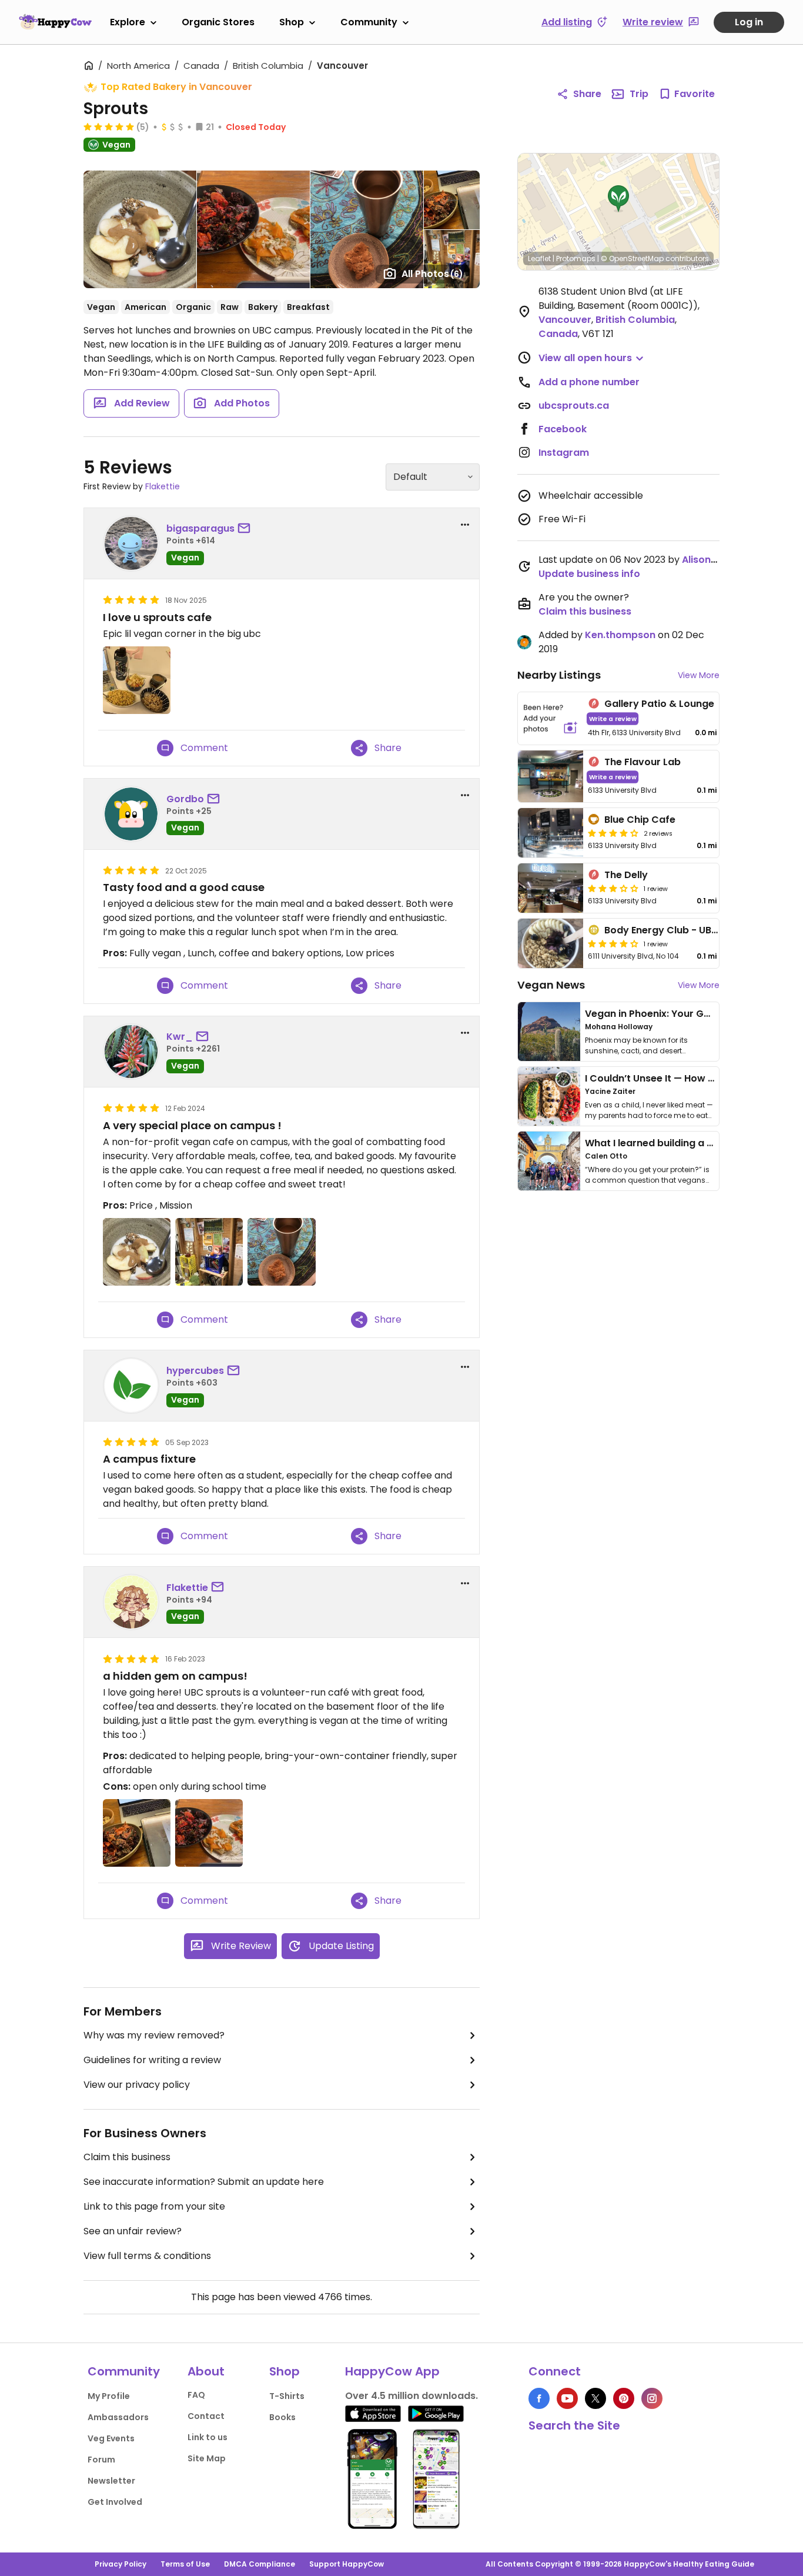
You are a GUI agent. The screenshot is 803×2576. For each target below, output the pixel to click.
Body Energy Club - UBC (662, 930)
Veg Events (111, 2438)
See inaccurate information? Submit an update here (204, 2182)
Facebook (563, 429)
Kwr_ (180, 1037)
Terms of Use (185, 2564)
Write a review (613, 718)
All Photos (432, 274)
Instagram (564, 453)
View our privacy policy (137, 2085)
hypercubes (195, 1371)
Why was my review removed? (154, 2035)
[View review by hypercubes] (131, 1386)
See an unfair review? (133, 2231)
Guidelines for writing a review (152, 2060)
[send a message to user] (246, 529)
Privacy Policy (121, 2564)
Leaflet (539, 258)
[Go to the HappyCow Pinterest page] (624, 2398)
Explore (128, 22)
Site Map (207, 2458)
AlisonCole (707, 560)
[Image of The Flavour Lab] (551, 777)
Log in (749, 22)
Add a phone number (589, 382)
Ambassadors (118, 2417)
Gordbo (185, 799)
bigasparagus (200, 528)
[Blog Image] (549, 1032)
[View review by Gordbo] (131, 814)
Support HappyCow (347, 2564)
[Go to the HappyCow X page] (595, 2398)
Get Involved (115, 2502)
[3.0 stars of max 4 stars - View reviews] (613, 888)
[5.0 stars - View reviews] (109, 126)
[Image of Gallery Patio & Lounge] (551, 718)
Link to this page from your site (154, 2206)
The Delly (626, 875)
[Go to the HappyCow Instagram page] (652, 2398)
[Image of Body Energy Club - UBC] (551, 943)
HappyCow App (392, 2371)
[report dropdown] (465, 525)
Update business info (589, 574)
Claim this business (127, 2157)
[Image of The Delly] (551, 888)
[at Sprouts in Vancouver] (137, 680)
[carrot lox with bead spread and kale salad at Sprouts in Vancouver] (209, 1833)
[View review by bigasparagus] (131, 543)
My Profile (109, 2396)
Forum (101, 2460)
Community (369, 22)
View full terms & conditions (147, 2256)
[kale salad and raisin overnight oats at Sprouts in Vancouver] (137, 1833)
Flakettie (163, 486)
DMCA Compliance (260, 2564)
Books (282, 2417)
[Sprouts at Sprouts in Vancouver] (209, 1252)
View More (699, 675)
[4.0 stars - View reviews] (613, 833)
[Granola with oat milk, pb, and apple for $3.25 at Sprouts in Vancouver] (137, 1252)
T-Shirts (287, 2396)
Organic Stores (218, 22)
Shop (292, 22)
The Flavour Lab (643, 762)
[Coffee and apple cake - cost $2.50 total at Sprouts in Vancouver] (281, 1252)
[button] (618, 199)
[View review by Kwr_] (131, 1052)
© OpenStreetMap (632, 258)
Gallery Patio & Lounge (659, 704)
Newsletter (111, 2481)
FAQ (196, 2395)
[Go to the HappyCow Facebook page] (539, 2398)
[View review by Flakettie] (131, 1602)
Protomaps (576, 258)
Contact (206, 2416)
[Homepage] (55, 22)
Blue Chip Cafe (640, 820)
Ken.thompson (620, 635)
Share (587, 94)
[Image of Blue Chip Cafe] (551, 833)
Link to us (208, 2437)
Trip (639, 94)
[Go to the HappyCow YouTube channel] (567, 2398)
